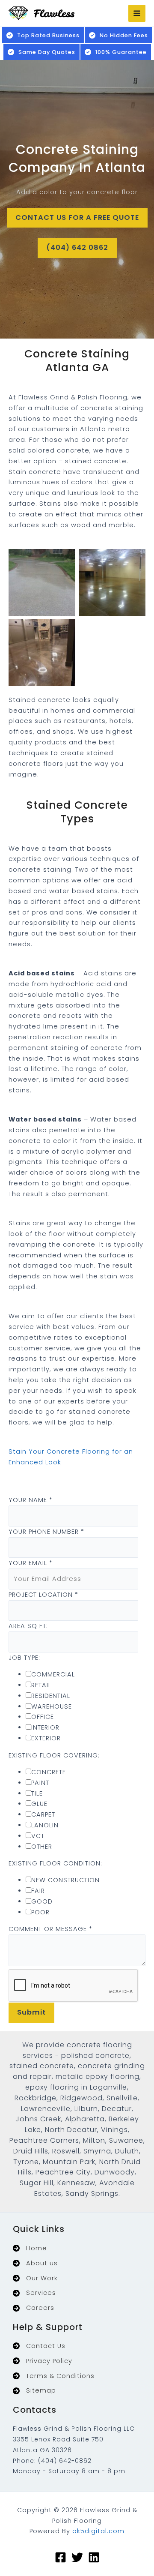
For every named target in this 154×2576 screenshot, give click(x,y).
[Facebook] (61, 2557)
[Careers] (34, 2308)
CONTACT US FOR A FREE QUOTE (77, 217)
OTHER (42, 1847)
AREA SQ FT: (28, 1626)
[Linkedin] (94, 2557)
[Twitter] (77, 2557)
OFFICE (43, 1717)
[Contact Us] (39, 2346)
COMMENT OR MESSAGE (50, 1929)
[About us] (35, 2263)
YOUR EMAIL (31, 1563)
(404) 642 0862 (77, 247)
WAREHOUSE (52, 1706)
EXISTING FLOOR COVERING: (54, 1755)
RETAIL (41, 1685)
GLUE (39, 1804)
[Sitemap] (34, 2391)
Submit (31, 2012)
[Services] (34, 2293)
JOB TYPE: (24, 1658)
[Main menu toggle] (137, 13)
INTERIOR (45, 1727)
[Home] (30, 2248)
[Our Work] (35, 2278)
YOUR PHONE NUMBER (46, 1532)
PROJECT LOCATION (43, 1595)
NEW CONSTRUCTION (65, 1880)
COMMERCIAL (53, 1674)
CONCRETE (49, 1772)
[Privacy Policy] (43, 2361)
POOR (40, 1912)
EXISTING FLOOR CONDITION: (55, 1863)
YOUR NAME (31, 1500)
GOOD (42, 1901)
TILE (37, 1793)
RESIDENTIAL (51, 1696)
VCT (38, 1836)
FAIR (38, 1891)
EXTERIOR (46, 1738)
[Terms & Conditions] (54, 2376)
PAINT (40, 1783)
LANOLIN (45, 1825)
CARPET (43, 1814)
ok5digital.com (98, 2531)
